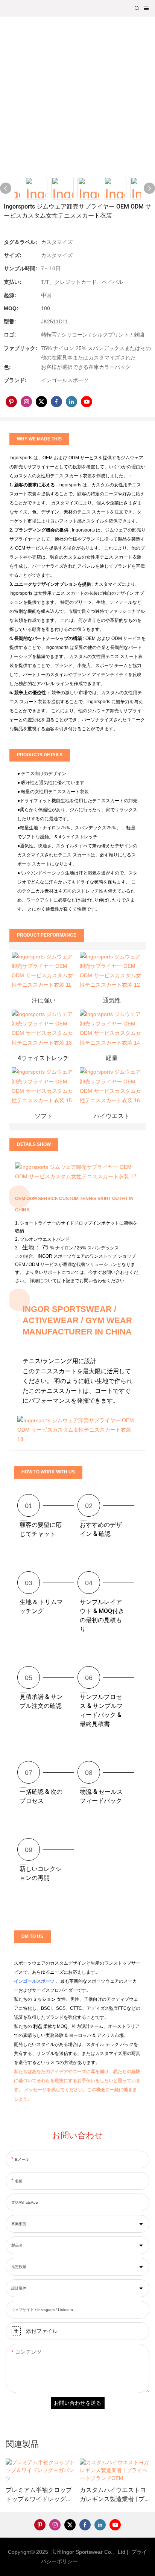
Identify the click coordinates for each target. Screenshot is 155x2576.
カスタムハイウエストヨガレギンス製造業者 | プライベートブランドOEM (113, 2495)
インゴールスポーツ (35, 1981)
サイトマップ (98, 2561)
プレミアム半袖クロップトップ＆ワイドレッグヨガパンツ (39, 2495)
